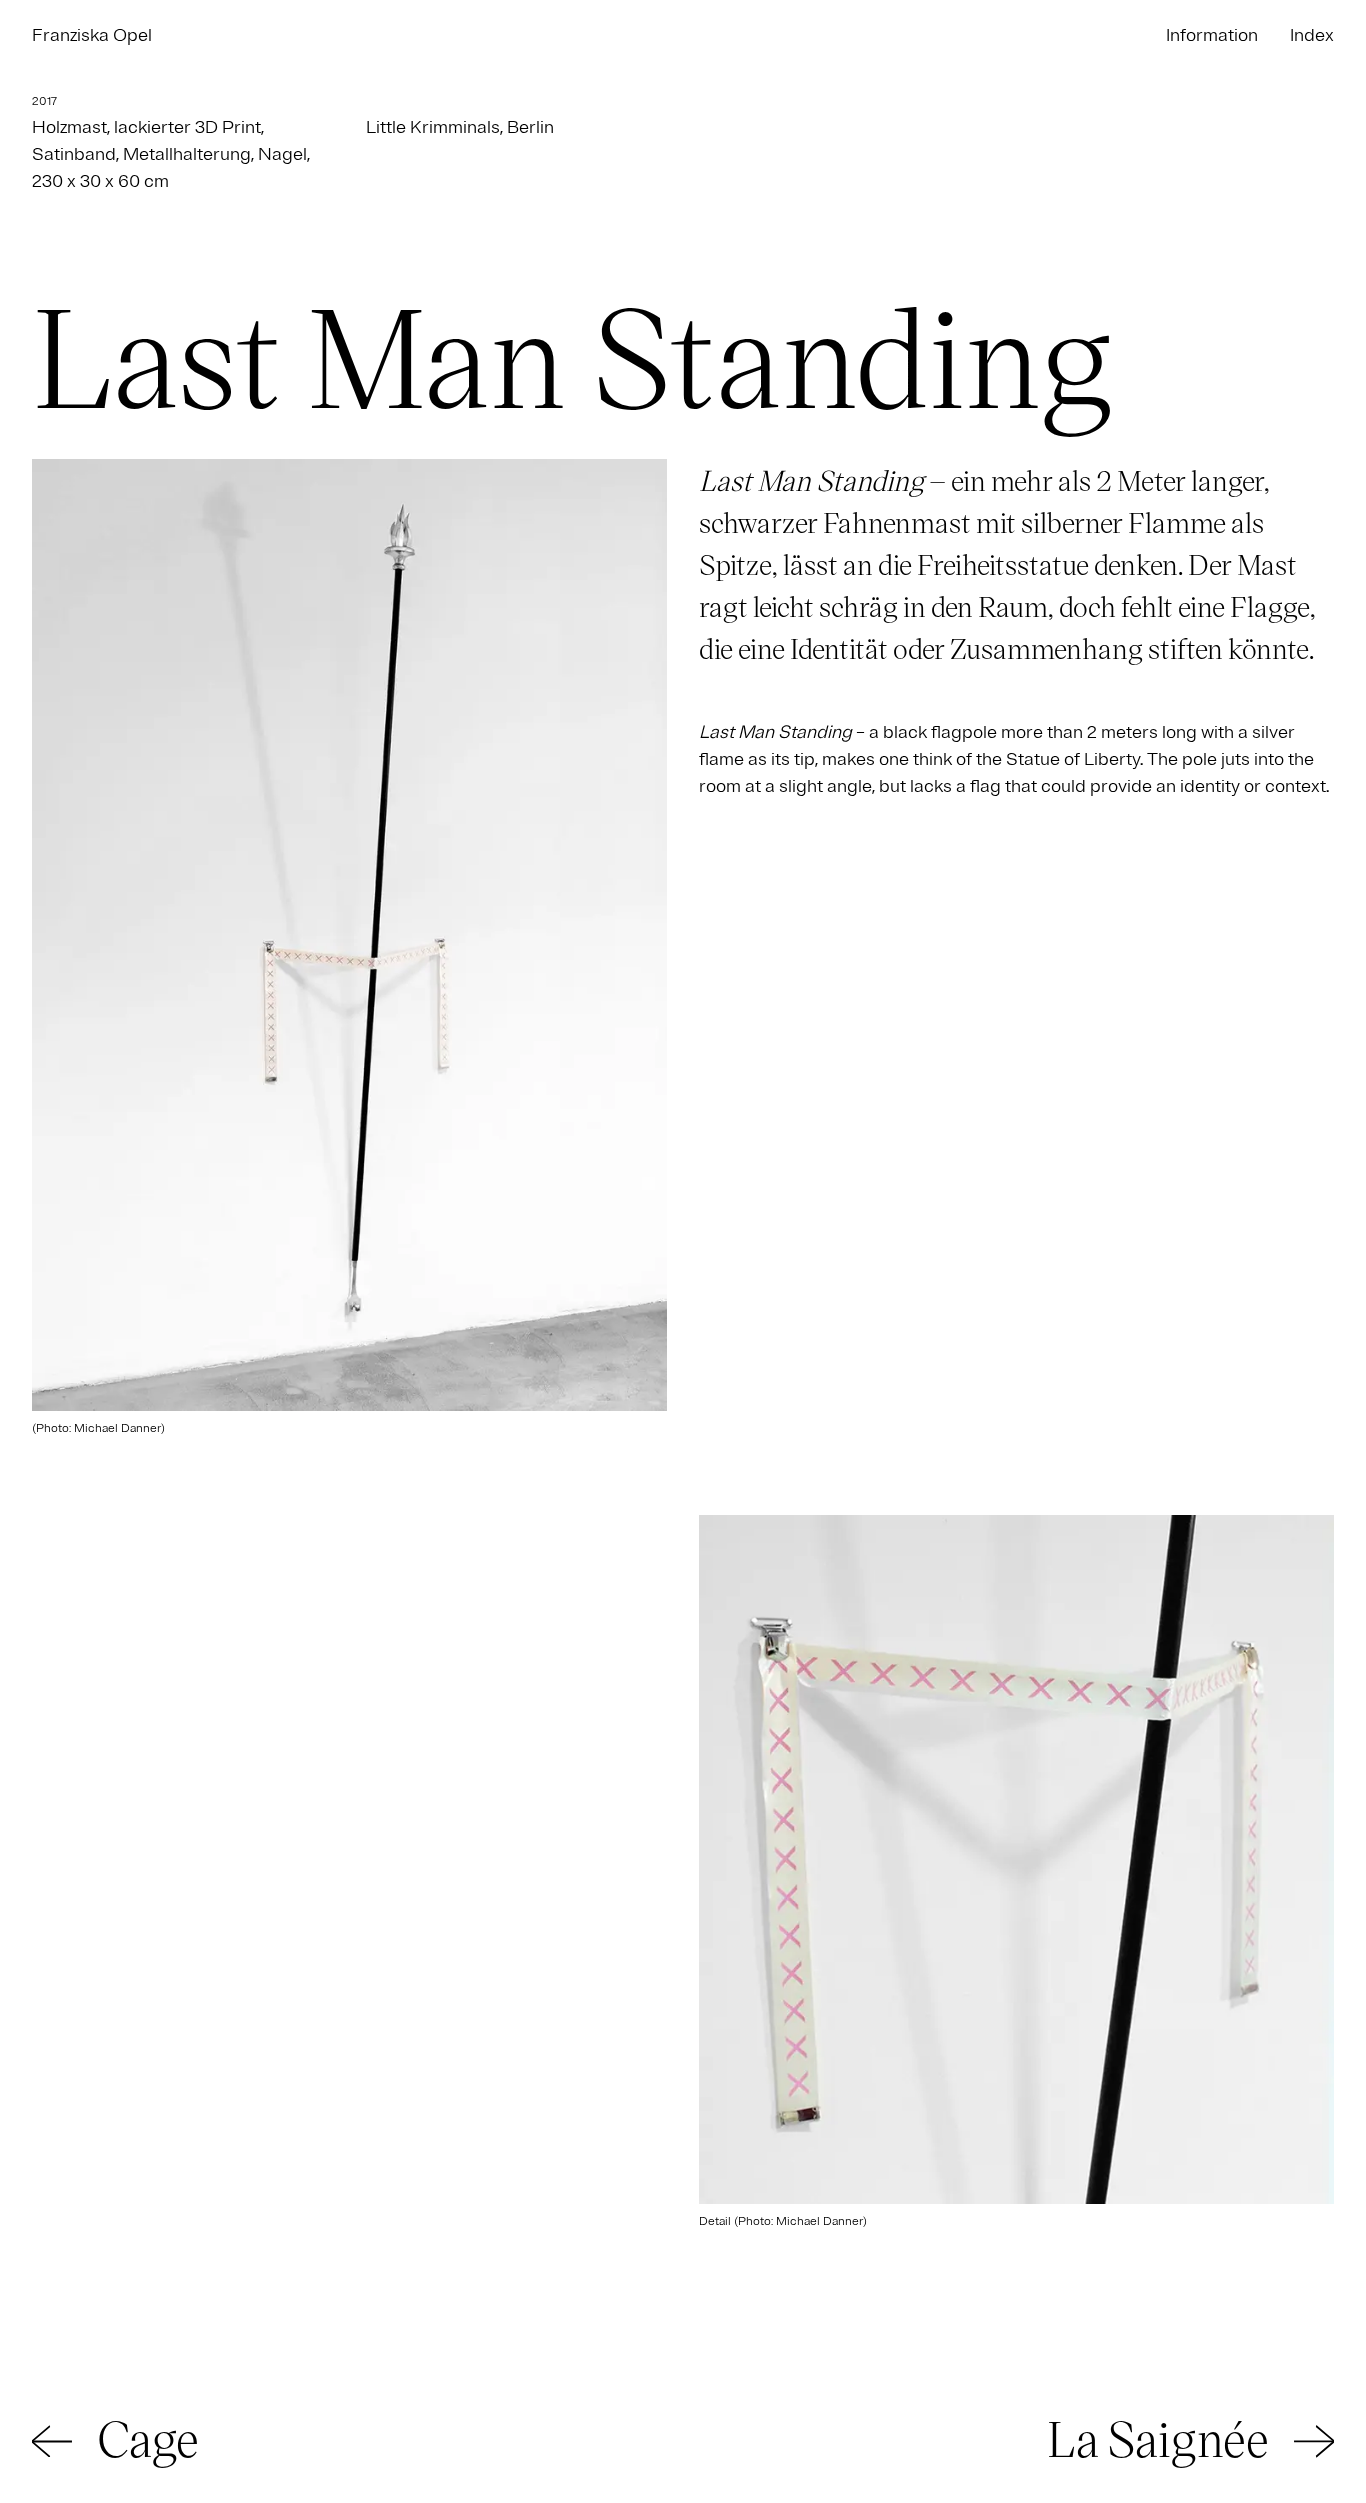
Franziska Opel (92, 35)
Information (1212, 35)
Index (1312, 35)
